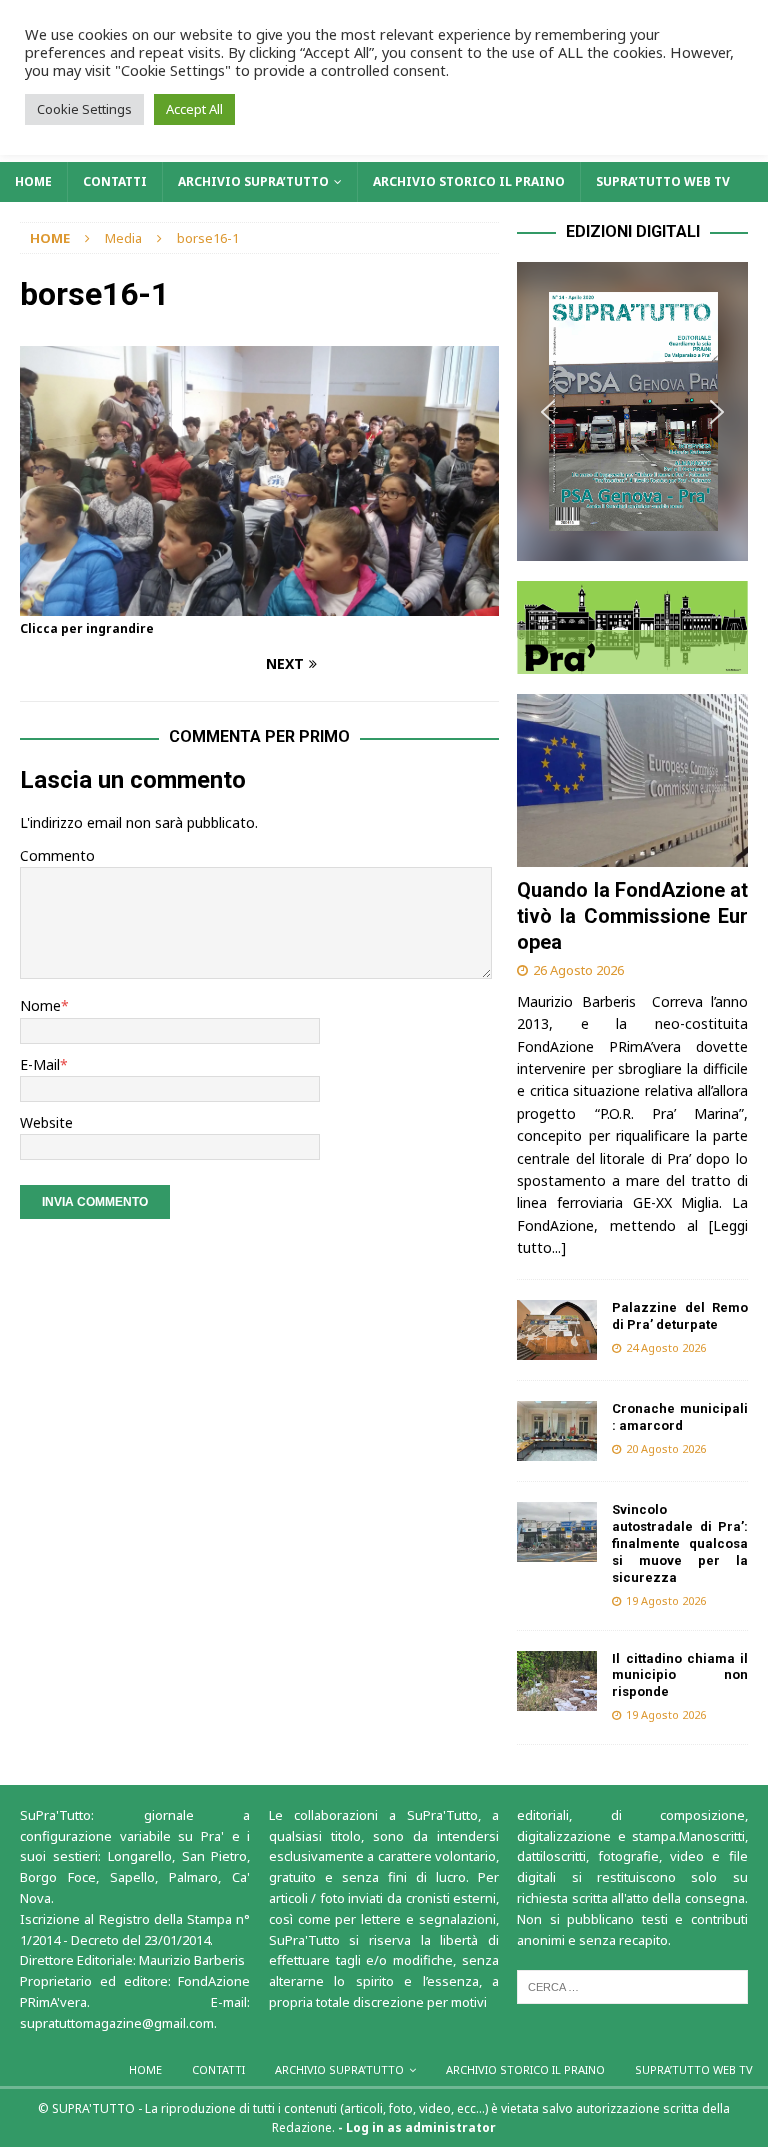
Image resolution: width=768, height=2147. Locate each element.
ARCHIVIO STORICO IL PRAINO (469, 181)
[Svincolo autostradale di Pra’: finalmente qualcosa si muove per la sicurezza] (557, 1532)
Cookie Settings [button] (84, 109)
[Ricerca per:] (632, 1986)
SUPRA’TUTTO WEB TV (663, 181)
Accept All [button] (194, 109)
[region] (632, 411)
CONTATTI (115, 181)
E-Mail (40, 1064)
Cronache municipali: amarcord (679, 1417)
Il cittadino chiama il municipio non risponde (679, 1675)
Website (46, 1122)
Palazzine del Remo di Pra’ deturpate (679, 1316)
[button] (632, 411)
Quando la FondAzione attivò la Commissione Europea (632, 916)
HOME (33, 181)
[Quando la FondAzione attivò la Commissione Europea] (632, 780)
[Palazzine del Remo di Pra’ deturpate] (557, 1330)
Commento (57, 855)
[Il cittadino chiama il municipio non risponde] (557, 1681)
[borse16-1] (259, 603)
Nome (40, 1005)
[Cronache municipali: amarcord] (557, 1431)
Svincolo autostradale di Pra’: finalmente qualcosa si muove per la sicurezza (679, 1543)
